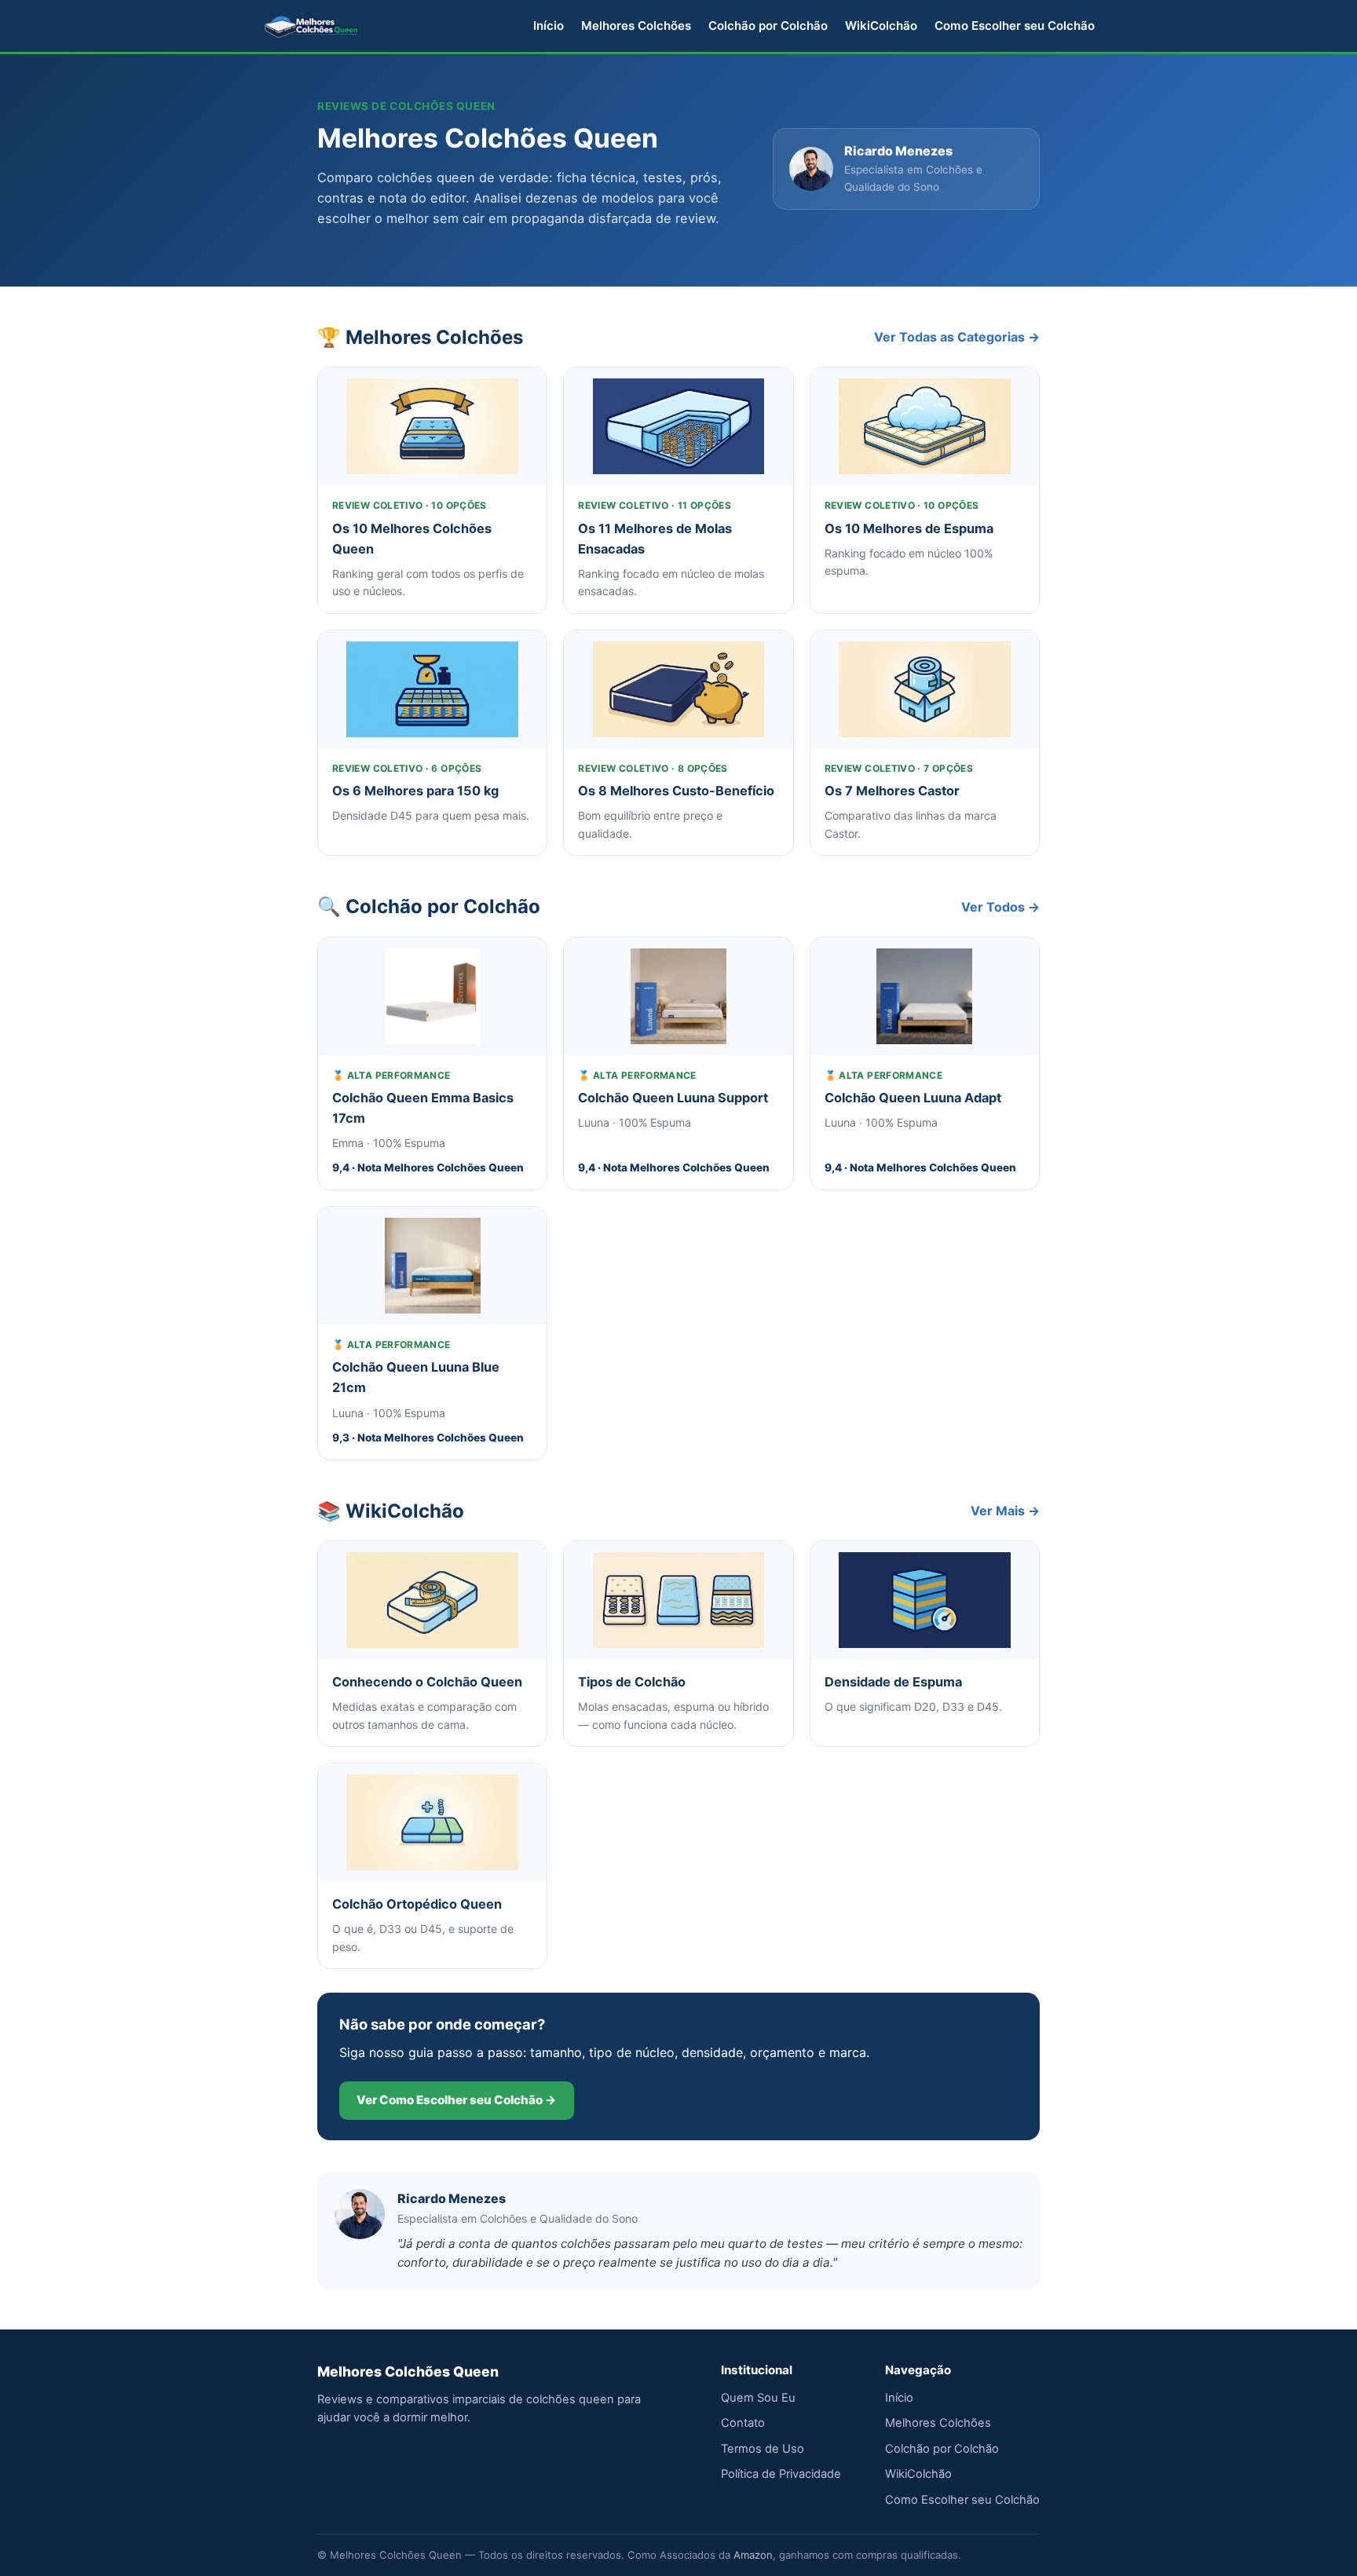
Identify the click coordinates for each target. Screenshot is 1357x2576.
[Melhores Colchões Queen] (312, 26)
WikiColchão (881, 26)
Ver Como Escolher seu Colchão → (457, 2100)
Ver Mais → (1005, 1511)
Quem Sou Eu (758, 2398)
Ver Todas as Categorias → (957, 337)
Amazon (753, 2555)
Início (549, 26)
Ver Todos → (1000, 907)
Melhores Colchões (636, 26)
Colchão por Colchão (768, 26)
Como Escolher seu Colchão (1015, 26)
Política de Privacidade (781, 2474)
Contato (743, 2423)
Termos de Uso (763, 2449)
